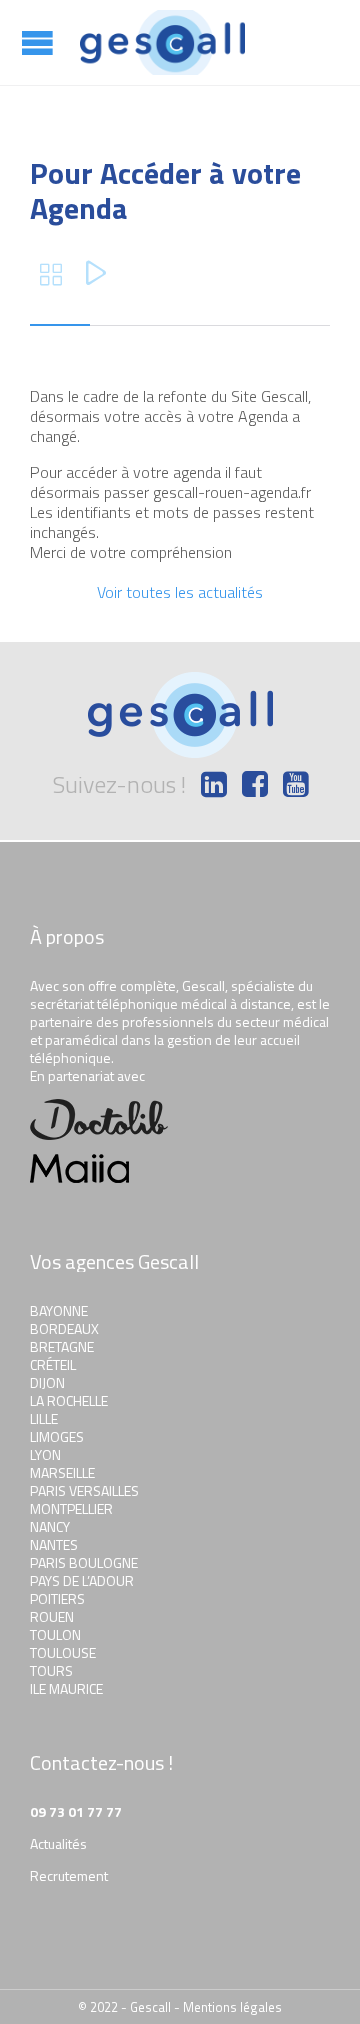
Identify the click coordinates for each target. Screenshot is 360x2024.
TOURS (51, 1670)
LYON (45, 1454)
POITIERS (57, 1598)
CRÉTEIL (53, 1364)
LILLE (44, 1418)
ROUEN (52, 1616)
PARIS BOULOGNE (84, 1562)
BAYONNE (59, 1310)
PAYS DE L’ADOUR (82, 1580)
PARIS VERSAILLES (84, 1490)
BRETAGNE (62, 1346)
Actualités (58, 1843)
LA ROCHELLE (69, 1400)
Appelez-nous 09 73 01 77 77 (330, 40)
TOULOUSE (63, 1652)
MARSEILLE (62, 1472)
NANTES (54, 1544)
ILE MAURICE (66, 1688)
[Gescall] (162, 42)
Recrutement (69, 1875)
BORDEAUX (64, 1328)
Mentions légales (232, 2007)
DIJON (47, 1382)
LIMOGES (57, 1436)
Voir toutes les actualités (180, 592)
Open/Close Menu (40, 42)
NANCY (50, 1526)
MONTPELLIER (71, 1508)
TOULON (55, 1634)
